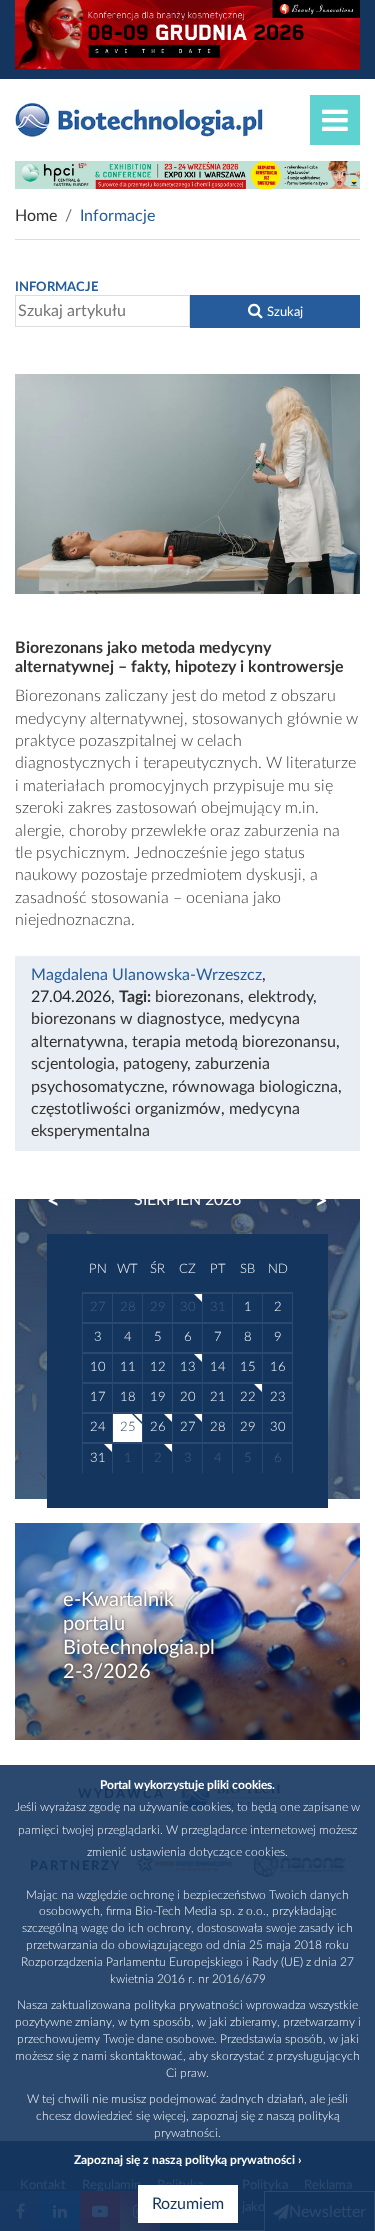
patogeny (155, 1064)
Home (36, 216)
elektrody (280, 997)
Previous (63, 1201)
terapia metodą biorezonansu (234, 1042)
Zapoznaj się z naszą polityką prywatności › (187, 2160)
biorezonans (197, 997)
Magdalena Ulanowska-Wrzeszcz (146, 975)
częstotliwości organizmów (126, 1109)
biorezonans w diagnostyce (126, 1019)
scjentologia (73, 1064)
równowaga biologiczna (255, 1087)
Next (312, 1201)
